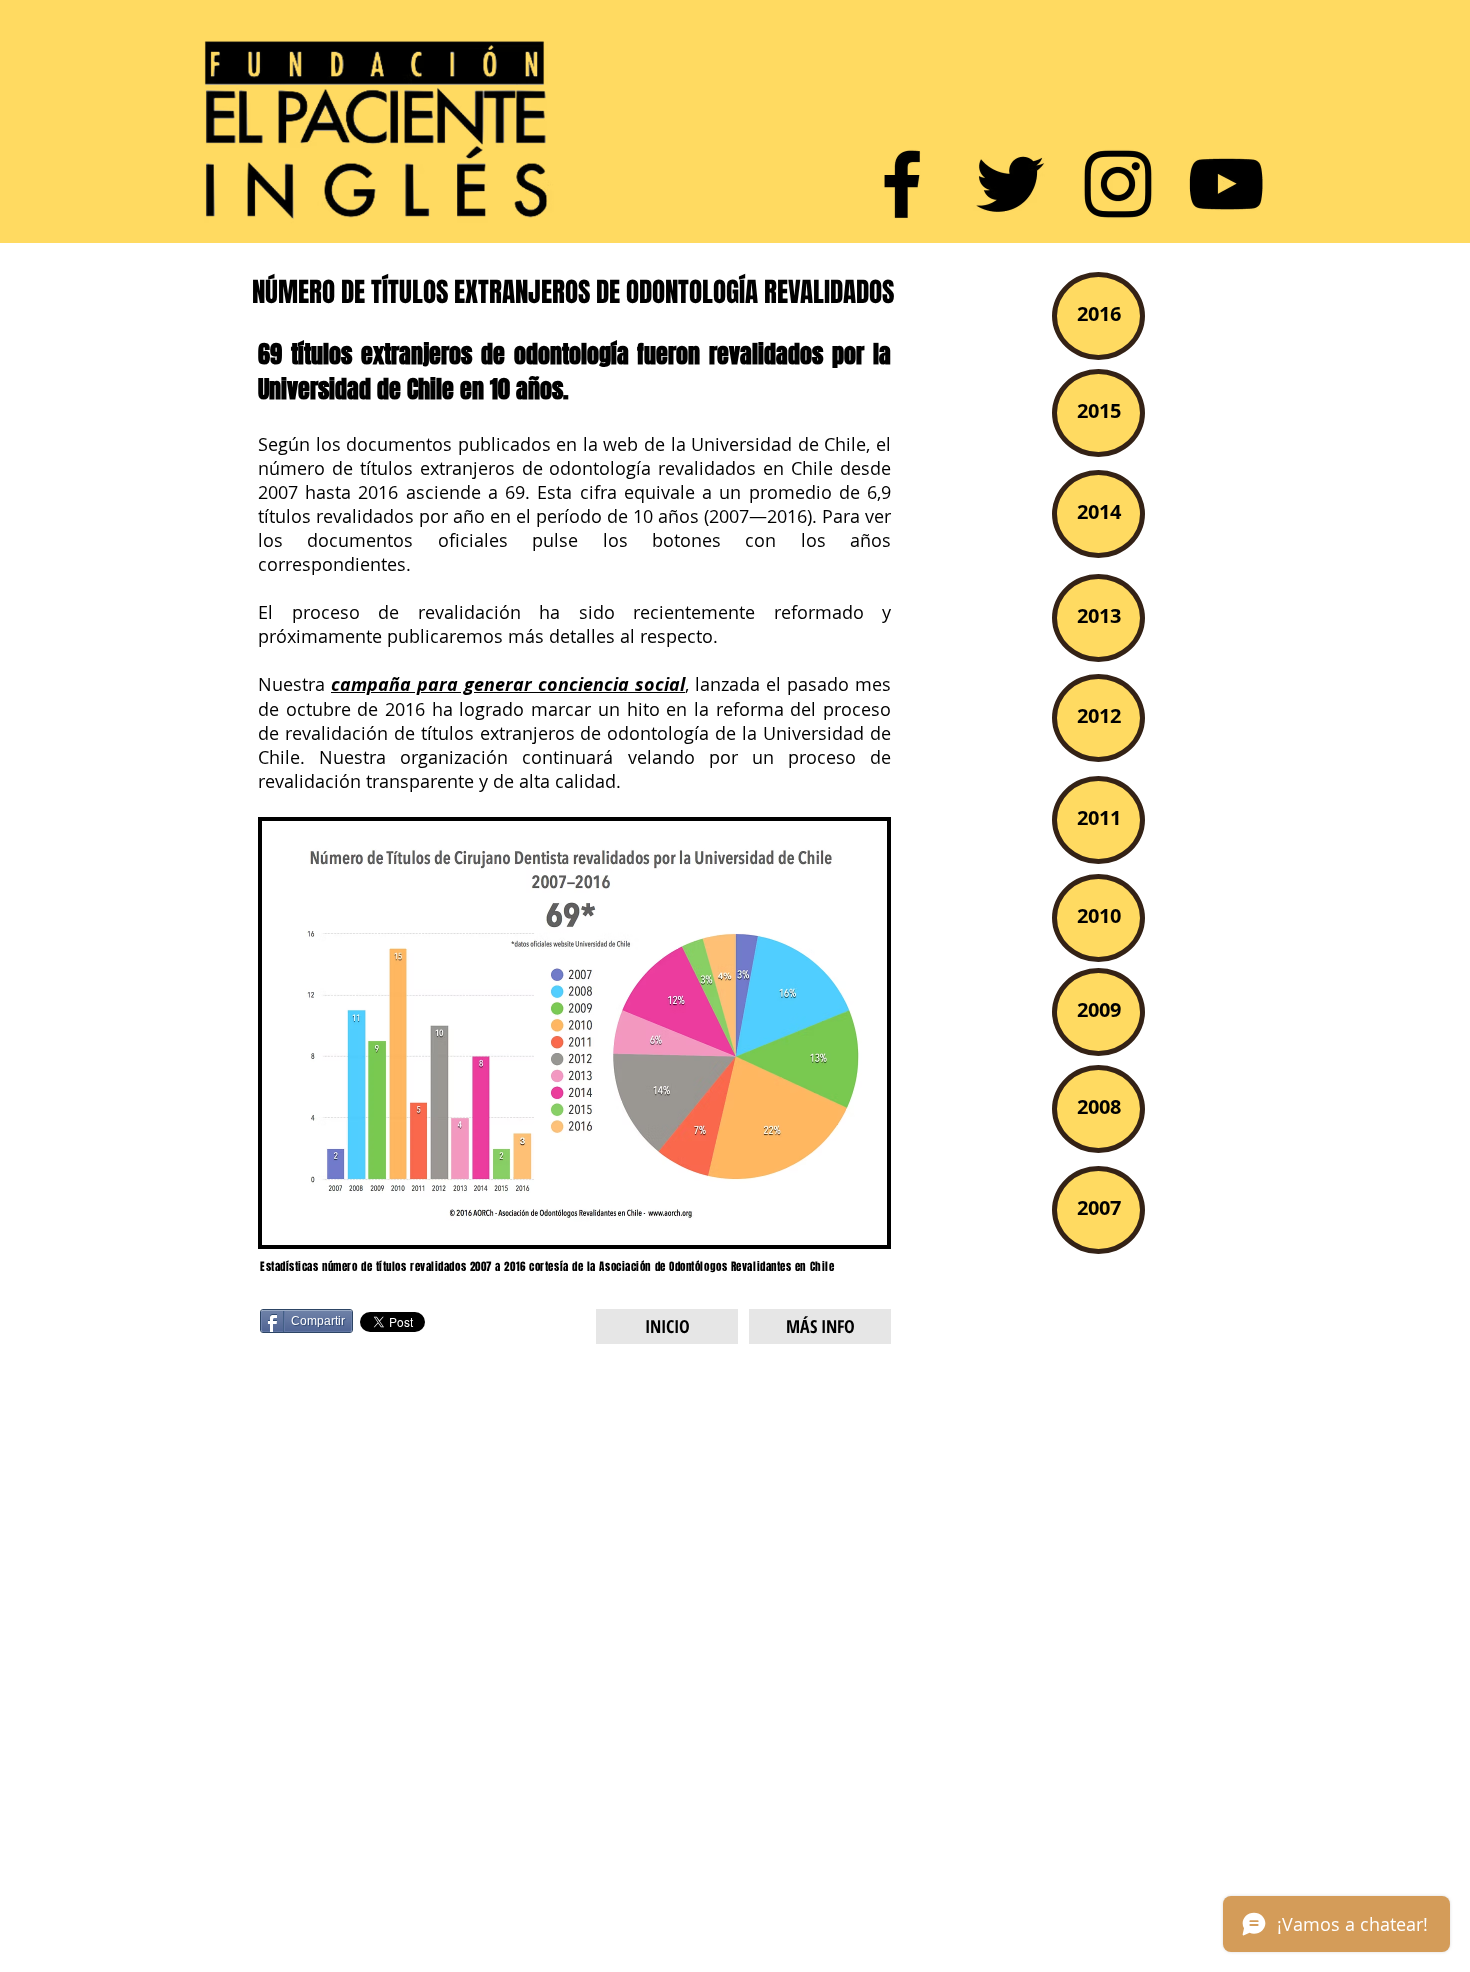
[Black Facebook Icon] (902, 184)
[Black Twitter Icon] (1010, 184)
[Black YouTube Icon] (1226, 184)
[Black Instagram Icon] (1118, 184)
